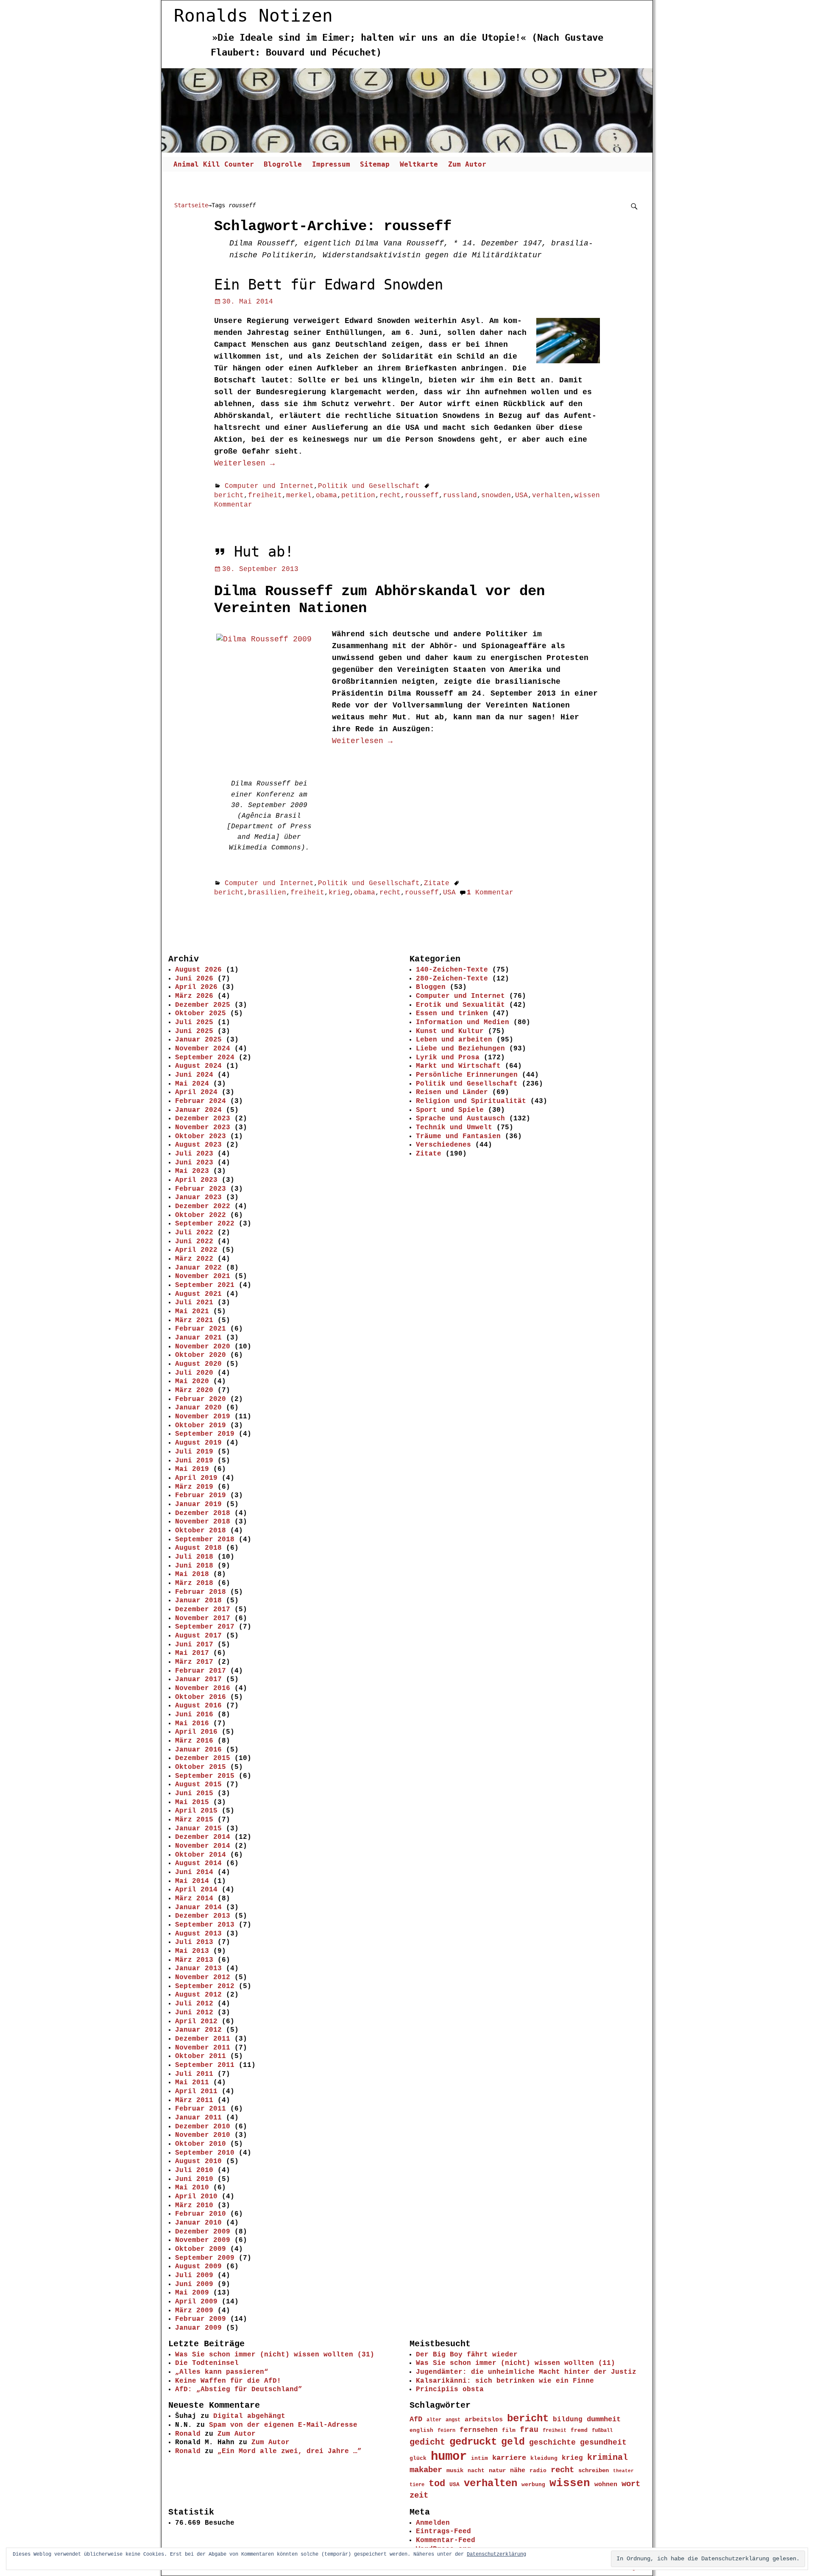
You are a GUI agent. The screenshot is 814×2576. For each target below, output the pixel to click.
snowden (496, 496)
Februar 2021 (201, 1329)
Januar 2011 (198, 2118)
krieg (339, 893)
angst (453, 2420)
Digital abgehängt (249, 2416)
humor (449, 2457)
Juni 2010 (194, 2179)
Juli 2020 (194, 1373)
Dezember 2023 (203, 1119)
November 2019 (203, 1417)
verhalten (551, 496)
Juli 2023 (194, 1154)
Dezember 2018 (203, 1513)
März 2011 (194, 2100)
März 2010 (194, 2206)
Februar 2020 (201, 1399)
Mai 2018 (192, 1574)
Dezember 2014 (203, 1837)
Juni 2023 (194, 1163)
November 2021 (203, 1276)
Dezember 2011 (203, 2039)
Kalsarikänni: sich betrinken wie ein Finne (505, 2381)
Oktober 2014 (201, 1855)
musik (455, 2470)
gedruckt (473, 2442)
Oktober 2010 (201, 2144)
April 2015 (196, 1811)
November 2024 (203, 1049)
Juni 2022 (194, 1242)
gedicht (427, 2442)
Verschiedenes (443, 1145)
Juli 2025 (194, 1022)
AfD (416, 2419)
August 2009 (198, 2267)
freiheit (265, 496)
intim (479, 2458)
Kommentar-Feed (446, 2540)
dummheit (604, 2419)
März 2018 (194, 1583)
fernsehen (479, 2430)
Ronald (188, 2434)
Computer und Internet (269, 486)
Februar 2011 (201, 2109)
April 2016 (196, 1732)
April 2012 (196, 2022)
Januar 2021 (198, 1338)
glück (418, 2458)
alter (434, 2420)
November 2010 (203, 2135)
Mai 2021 (192, 1312)
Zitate (437, 883)
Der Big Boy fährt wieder (467, 2355)
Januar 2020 (198, 1408)
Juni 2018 (194, 1566)
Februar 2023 (201, 1189)
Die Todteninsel (207, 2363)
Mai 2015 (192, 1802)
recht (390, 496)
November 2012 (203, 1977)
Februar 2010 (201, 2214)
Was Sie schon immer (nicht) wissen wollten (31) (275, 2355)
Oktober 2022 (201, 1215)
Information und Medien (463, 1022)
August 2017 (198, 1636)
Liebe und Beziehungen (460, 1049)
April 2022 (196, 1250)
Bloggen (431, 987)
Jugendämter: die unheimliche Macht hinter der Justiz (526, 2372)
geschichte (552, 2442)
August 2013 (198, 1934)
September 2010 (205, 2153)
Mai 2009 (192, 2293)
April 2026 (196, 987)
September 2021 (205, 1285)
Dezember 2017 (203, 1610)
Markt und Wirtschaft (458, 1066)
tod (437, 2484)
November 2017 (203, 1618)
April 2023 (196, 1180)
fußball (602, 2430)
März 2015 (194, 1820)
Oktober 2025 (201, 1014)
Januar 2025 (198, 1040)
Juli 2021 (194, 1303)
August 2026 (198, 970)
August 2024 (198, 1066)
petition (358, 496)
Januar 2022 (198, 1268)
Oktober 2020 (201, 1355)
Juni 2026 (194, 979)
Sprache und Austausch (460, 1119)
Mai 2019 (192, 1469)
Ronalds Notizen (253, 16)
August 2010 (198, 2161)
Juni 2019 (194, 1461)
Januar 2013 (198, 1969)
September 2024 (205, 1058)
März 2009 (194, 2311)
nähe (518, 2470)
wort (631, 2484)
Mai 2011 (192, 2083)
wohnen (606, 2484)
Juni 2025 (194, 1031)
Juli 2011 (194, 2074)
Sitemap (375, 164)
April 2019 (196, 1478)
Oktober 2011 (201, 2056)
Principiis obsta (450, 2389)
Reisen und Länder (452, 1092)
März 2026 (194, 996)
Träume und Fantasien (458, 1136)
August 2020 (198, 1364)
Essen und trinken (452, 1014)
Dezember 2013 (203, 1916)
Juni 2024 (194, 1075)
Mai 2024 (192, 1084)
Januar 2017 (198, 1679)
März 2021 (194, 1320)
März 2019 (194, 1487)
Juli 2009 (194, 2275)
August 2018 (198, 1548)
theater (623, 2471)
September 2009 (205, 2258)
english (421, 2430)
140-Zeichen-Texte (452, 970)
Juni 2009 (194, 2284)
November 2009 (203, 2240)
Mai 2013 (192, 1951)
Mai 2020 (192, 1381)
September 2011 (205, 2065)
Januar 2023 (198, 1197)
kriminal (608, 2458)
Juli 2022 (194, 1233)
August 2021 (198, 1294)
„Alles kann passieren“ (222, 2372)
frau (529, 2430)
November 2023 (203, 1128)
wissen (587, 496)
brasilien (267, 893)
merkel (299, 496)
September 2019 (205, 1434)
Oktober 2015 (201, 1767)
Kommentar (490, 893)
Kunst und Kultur (450, 1031)
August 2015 (198, 1785)
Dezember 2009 (203, 2232)
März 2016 (194, 1741)
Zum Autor (467, 164)
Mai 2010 (192, 2188)
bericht (229, 496)
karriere (509, 2458)
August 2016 (198, 1706)
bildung (568, 2420)
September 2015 (205, 1776)
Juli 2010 (194, 2170)
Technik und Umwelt (454, 1128)
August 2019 (198, 1443)
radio (538, 2471)
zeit (419, 2495)
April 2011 (196, 2091)
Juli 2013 (194, 1942)
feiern (446, 2431)
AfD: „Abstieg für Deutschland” (239, 2389)
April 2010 (196, 2197)
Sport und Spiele (450, 1110)
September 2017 (205, 1627)
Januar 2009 (198, 2328)
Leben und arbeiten (454, 1040)
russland (460, 496)
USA (521, 496)
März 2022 (194, 1259)
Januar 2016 (198, 1750)
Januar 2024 (198, 1110)
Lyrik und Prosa (448, 1058)
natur (497, 2470)
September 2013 (205, 1925)
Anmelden (433, 2523)
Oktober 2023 (201, 1136)
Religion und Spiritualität (471, 1101)
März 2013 (194, 1960)
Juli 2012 (194, 2004)
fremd (579, 2430)
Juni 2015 (194, 1793)
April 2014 (196, 1890)
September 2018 (205, 1540)
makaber (426, 2470)
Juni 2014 (194, 1872)
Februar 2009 (201, 2319)
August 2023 (198, 1145)
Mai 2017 (192, 1653)
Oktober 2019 (201, 1426)
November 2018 (203, 1522)
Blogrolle (283, 164)
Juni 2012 (194, 2013)
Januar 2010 (198, 2223)
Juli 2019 (194, 1452)
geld (513, 2442)
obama (326, 496)
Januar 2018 (198, 1601)
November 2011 (203, 2048)
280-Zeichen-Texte (452, 979)
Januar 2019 (198, 1504)
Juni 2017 (194, 1645)
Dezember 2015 (203, 1758)
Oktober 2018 (201, 1531)
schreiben (594, 2470)
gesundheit (603, 2442)
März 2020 (194, 1390)
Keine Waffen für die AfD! (228, 2381)
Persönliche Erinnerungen (467, 1075)
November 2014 (203, 1846)
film (509, 2430)
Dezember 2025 (203, 1005)
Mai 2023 (192, 1171)
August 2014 (198, 1863)
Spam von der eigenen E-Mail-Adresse (283, 2425)
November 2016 (203, 1688)
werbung (533, 2485)
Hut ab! (264, 552)
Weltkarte (419, 164)
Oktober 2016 (201, 1697)
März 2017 (194, 1662)
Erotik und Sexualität (460, 1005)
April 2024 (196, 1092)
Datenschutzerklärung (496, 2554)
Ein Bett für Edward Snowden (329, 285)
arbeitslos (484, 2420)
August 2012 (198, 1995)
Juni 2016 (194, 1715)
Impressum (331, 164)
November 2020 (203, 1347)
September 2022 (205, 1224)
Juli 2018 (194, 1557)
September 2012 (205, 1986)
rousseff (422, 496)
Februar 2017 (201, 1671)
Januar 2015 (198, 1829)
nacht (476, 2471)
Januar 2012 (198, 2030)
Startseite (191, 205)
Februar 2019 (201, 1495)
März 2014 (194, 1899)
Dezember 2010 (203, 2127)
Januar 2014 (198, 1908)
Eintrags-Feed (443, 2531)
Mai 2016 (192, 1724)
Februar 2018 (201, 1592)
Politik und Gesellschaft (369, 486)
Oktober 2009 (201, 2249)
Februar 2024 (201, 1101)
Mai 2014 (192, 1881)
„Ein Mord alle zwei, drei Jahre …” (290, 2451)
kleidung (544, 2459)
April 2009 (196, 2302)
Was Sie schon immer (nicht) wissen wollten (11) (516, 2363)
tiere (417, 2485)
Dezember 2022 (203, 1206)
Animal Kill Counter (214, 164)
